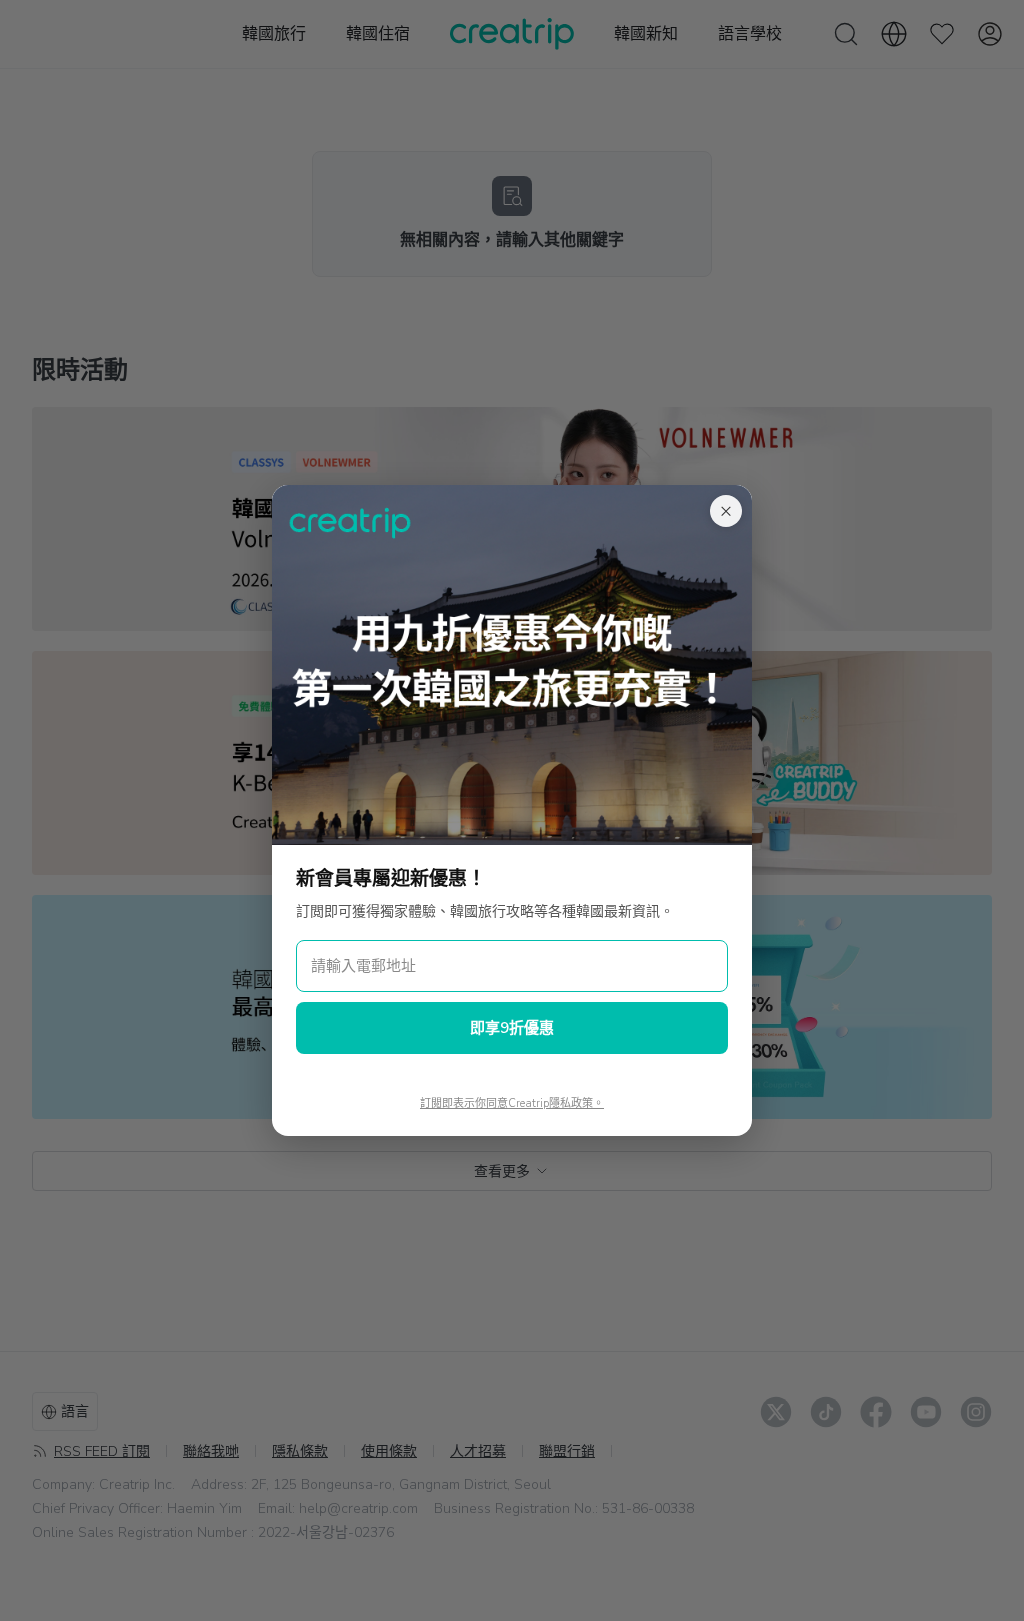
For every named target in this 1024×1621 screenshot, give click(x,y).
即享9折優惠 (512, 1028)
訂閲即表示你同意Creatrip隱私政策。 (512, 1103)
